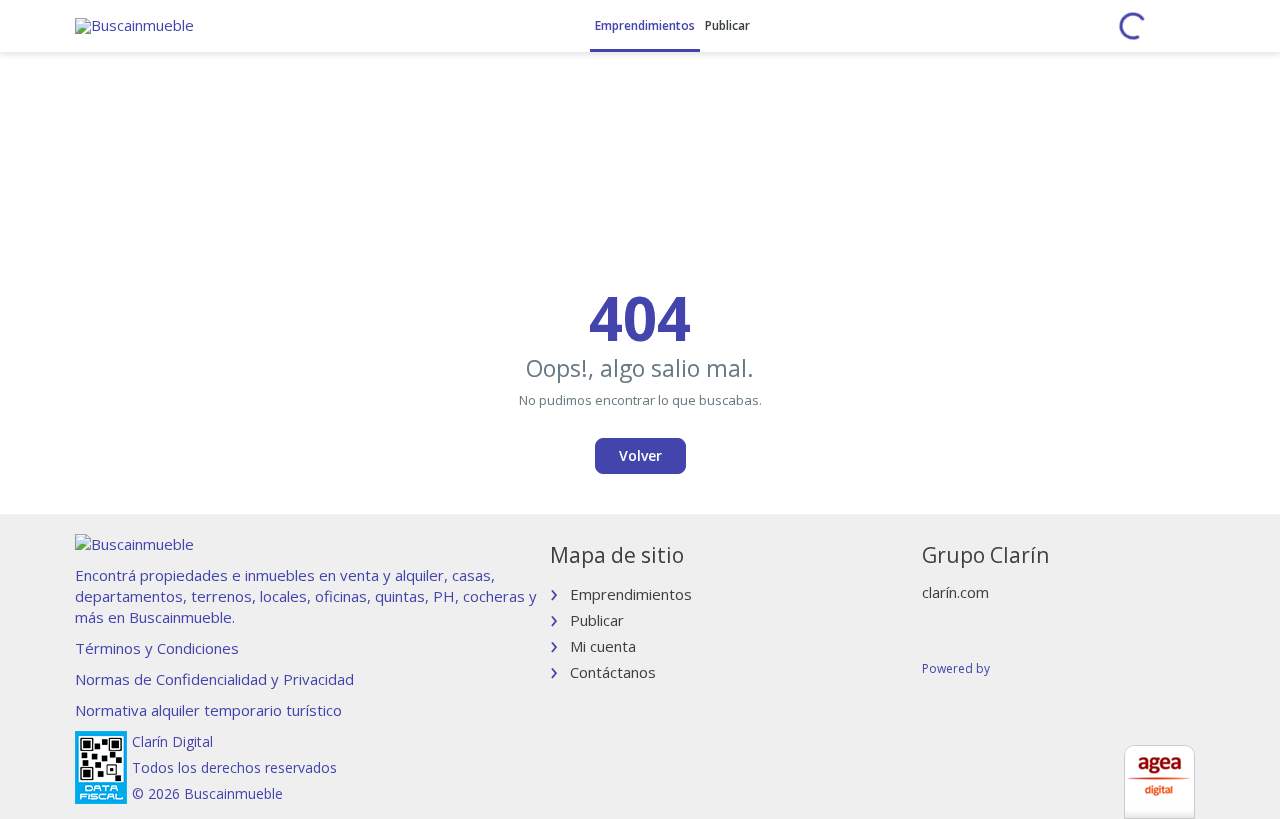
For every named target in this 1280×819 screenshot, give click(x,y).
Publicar (727, 25)
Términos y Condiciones (157, 648)
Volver (640, 455)
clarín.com (955, 592)
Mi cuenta (603, 646)
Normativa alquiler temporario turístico (208, 710)
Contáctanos (613, 672)
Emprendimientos (645, 25)
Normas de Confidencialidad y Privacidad (214, 679)
